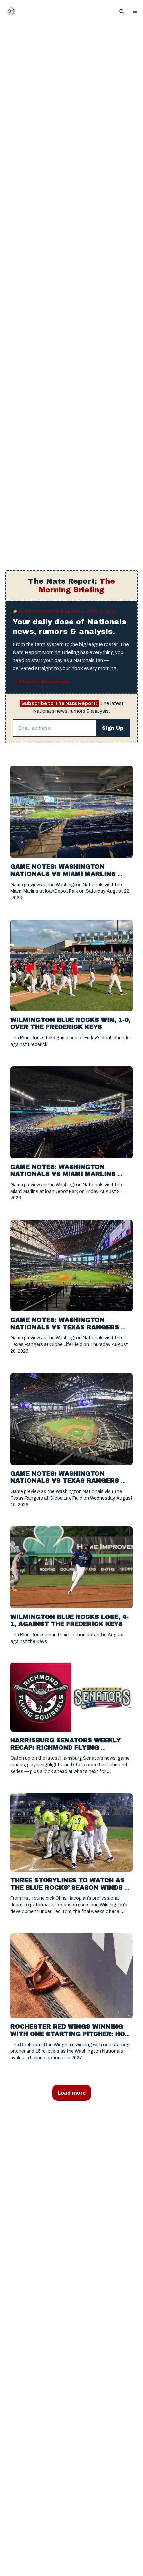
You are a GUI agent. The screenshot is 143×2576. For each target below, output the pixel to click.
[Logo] (11, 11)
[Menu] (135, 11)
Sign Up (113, 729)
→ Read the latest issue (41, 683)
